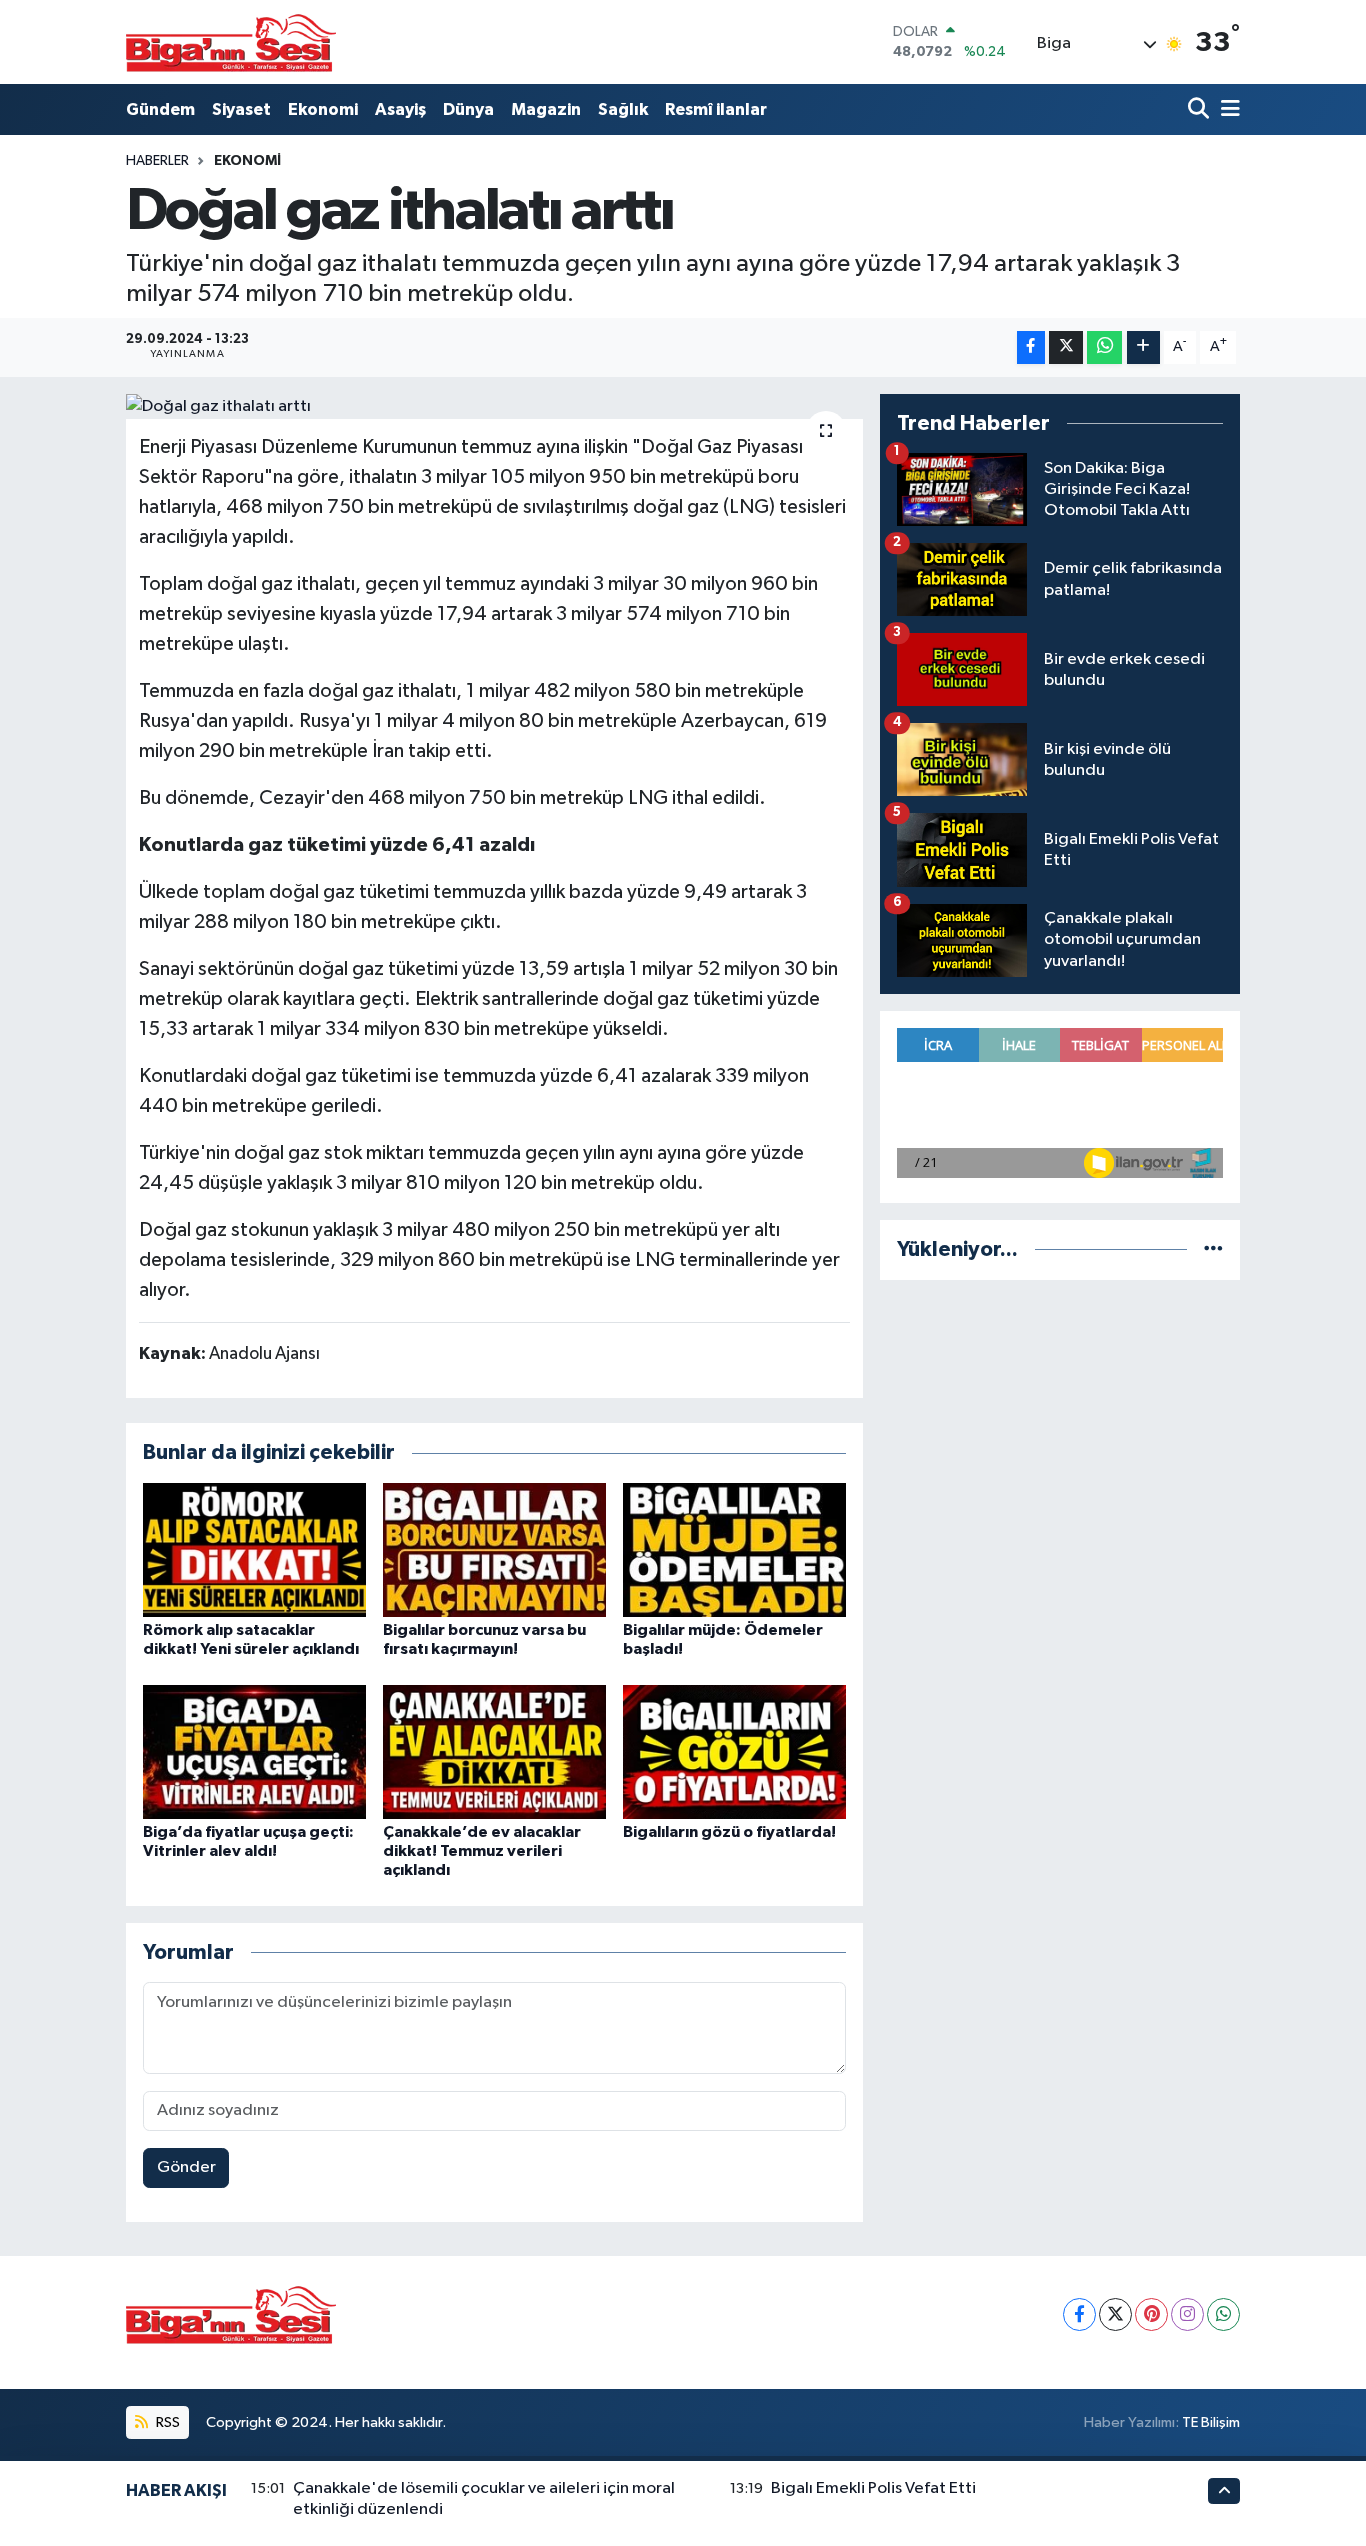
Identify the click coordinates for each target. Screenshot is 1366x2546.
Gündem (160, 109)
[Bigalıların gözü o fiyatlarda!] (734, 1751)
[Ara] (1200, 109)
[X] (1115, 2314)
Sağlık (623, 109)
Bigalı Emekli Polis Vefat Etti (873, 2488)
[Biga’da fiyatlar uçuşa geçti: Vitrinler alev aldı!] (254, 1751)
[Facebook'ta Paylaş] (1031, 347)
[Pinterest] (1151, 2314)
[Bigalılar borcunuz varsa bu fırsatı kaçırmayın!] (494, 1549)
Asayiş (400, 109)
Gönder (186, 2167)
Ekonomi (323, 109)
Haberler (157, 161)
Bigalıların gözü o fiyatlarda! (729, 1832)
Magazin (546, 109)
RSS (166, 2422)
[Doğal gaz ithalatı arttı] (494, 407)
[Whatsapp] (1223, 2314)
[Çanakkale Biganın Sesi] (231, 42)
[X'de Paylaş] (1066, 347)
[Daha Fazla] (1143, 347)
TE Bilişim (1211, 2422)
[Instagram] (1187, 2314)
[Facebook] (1079, 2314)
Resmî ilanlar (716, 109)
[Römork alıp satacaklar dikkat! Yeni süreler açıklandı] (254, 1549)
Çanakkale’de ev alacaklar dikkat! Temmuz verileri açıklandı (482, 1851)
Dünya (468, 109)
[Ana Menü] (1227, 109)
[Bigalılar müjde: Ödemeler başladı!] (734, 1549)
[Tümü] (1213, 1249)
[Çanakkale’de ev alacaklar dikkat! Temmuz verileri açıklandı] (494, 1751)
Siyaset (241, 109)
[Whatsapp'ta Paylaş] (1104, 347)
